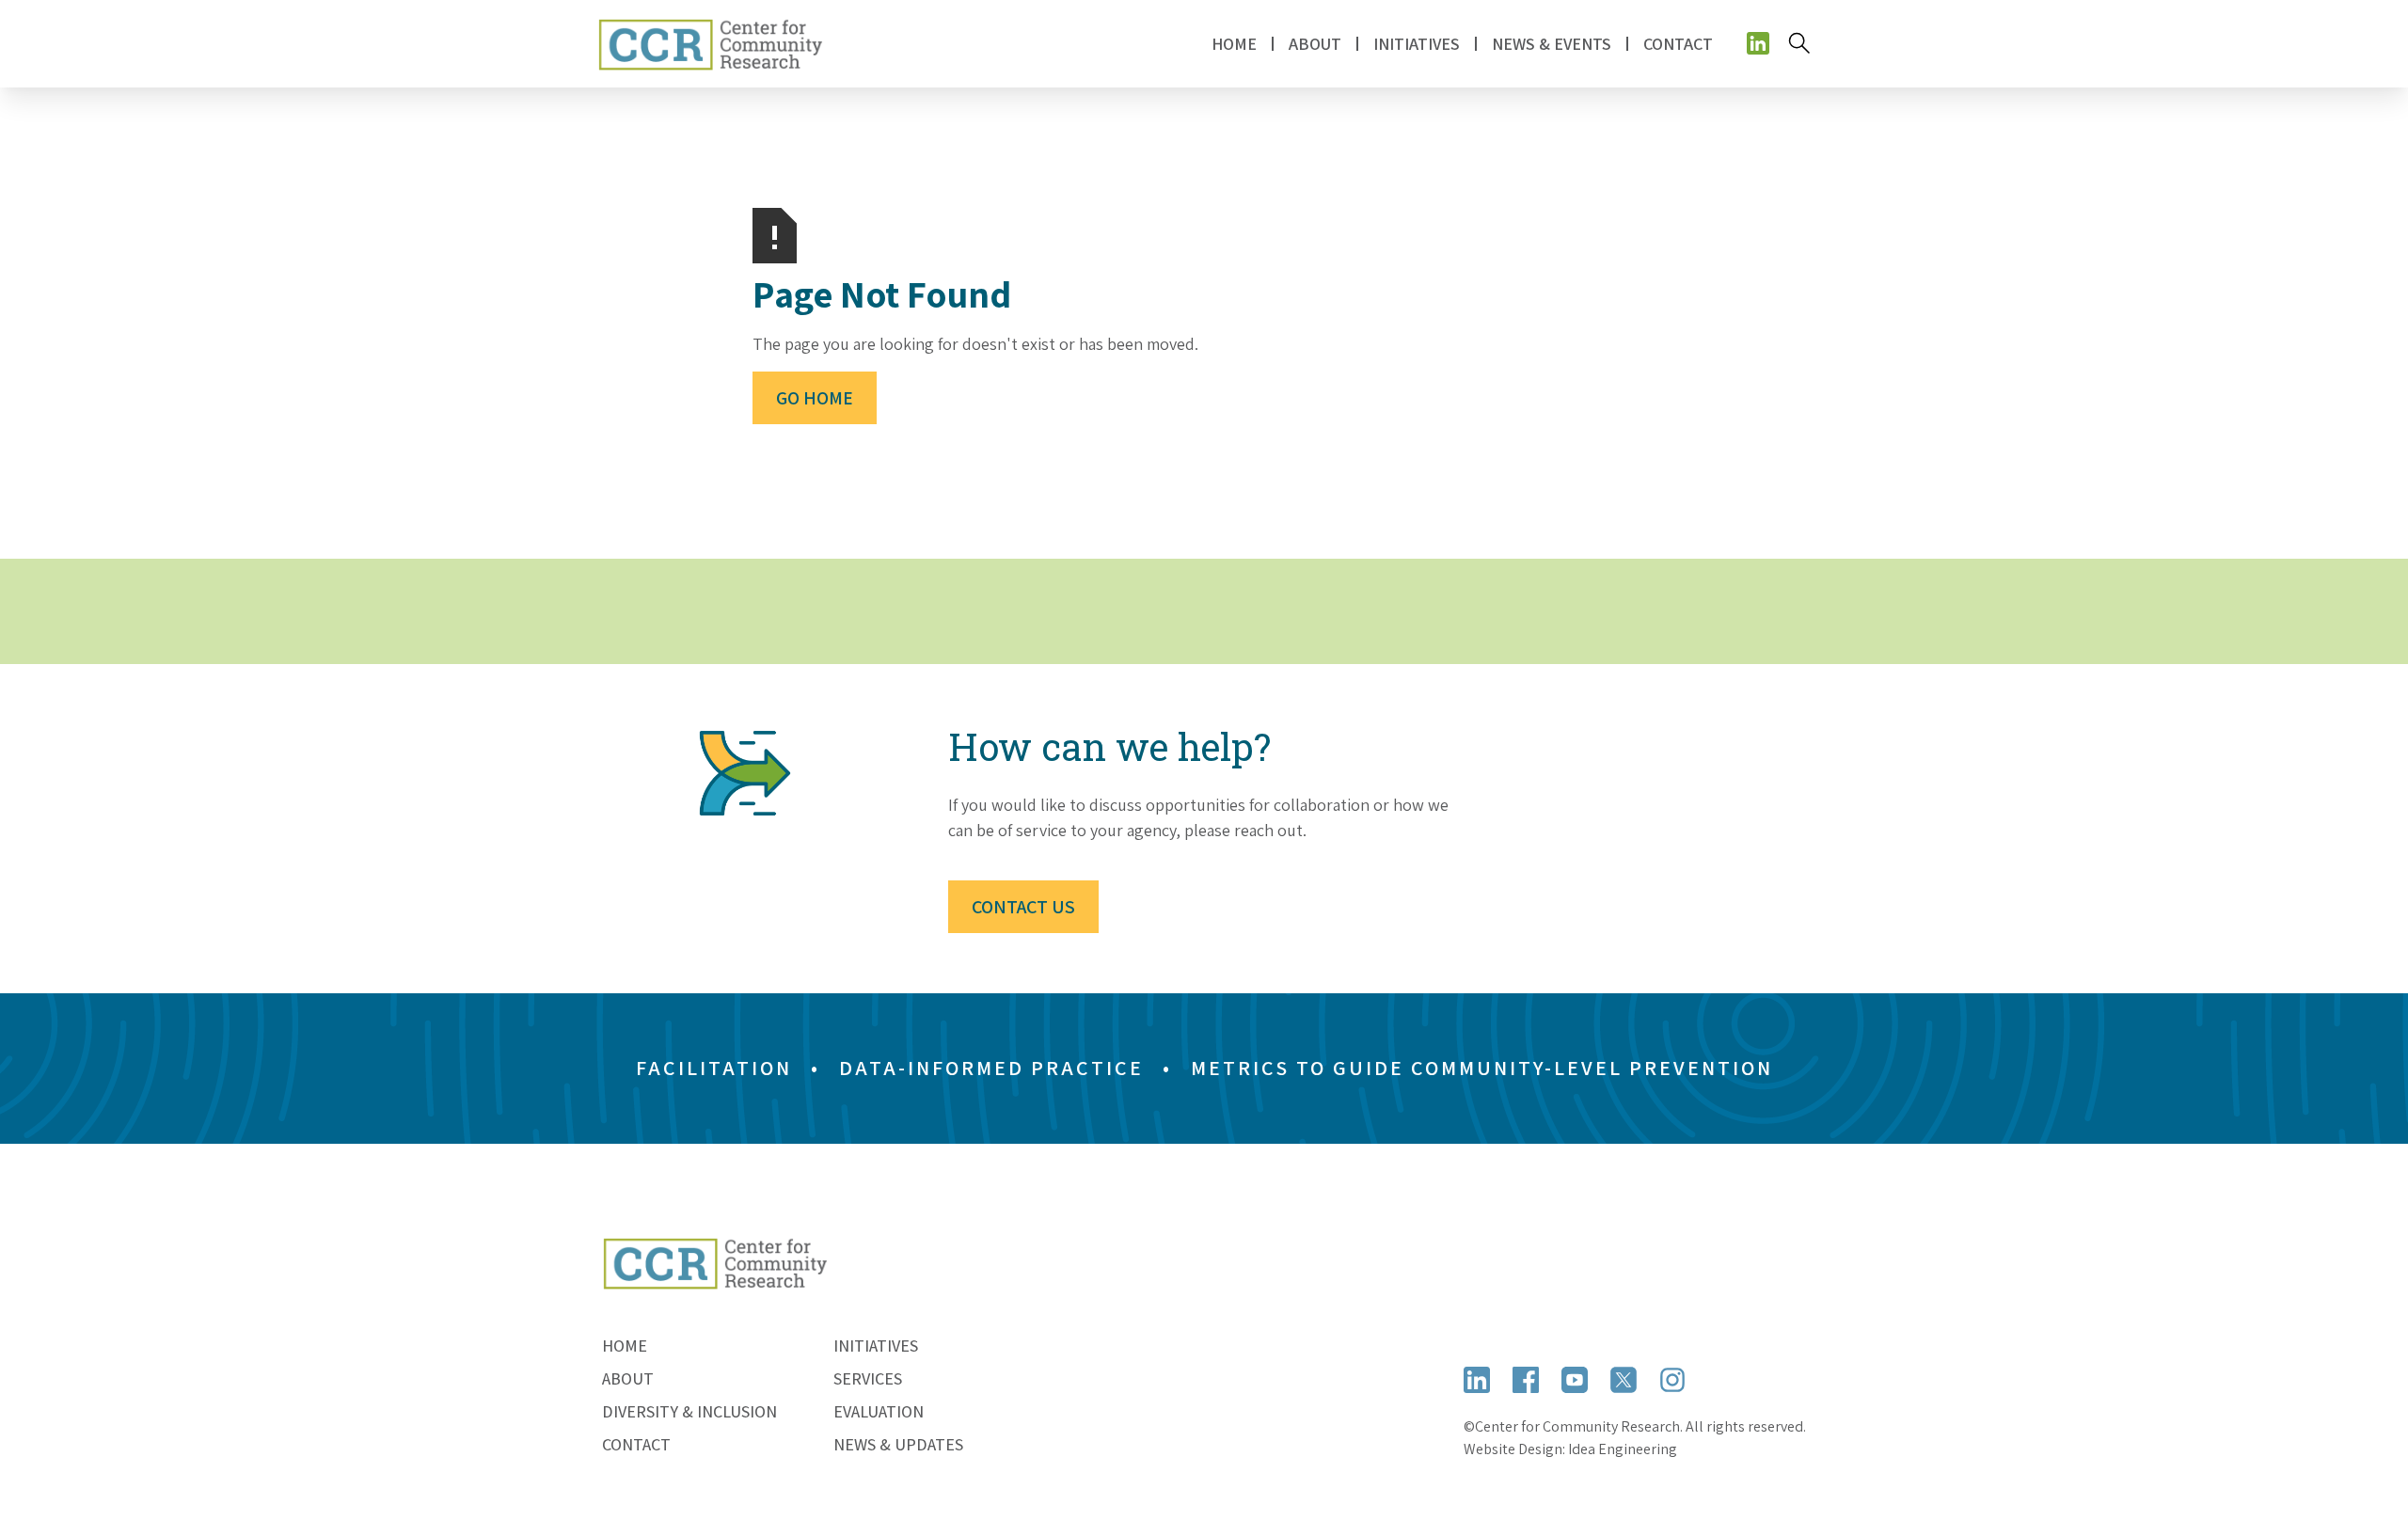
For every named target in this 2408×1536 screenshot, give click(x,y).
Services (868, 1378)
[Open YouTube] (1575, 1379)
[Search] (1799, 43)
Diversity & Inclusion (689, 1411)
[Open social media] (1758, 43)
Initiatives (876, 1346)
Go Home (815, 398)
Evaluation (879, 1411)
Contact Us (1023, 907)
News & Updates (898, 1444)
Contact (1678, 44)
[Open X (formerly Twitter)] (1624, 1379)
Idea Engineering (1623, 1449)
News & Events (1552, 44)
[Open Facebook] (1526, 1379)
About (628, 1378)
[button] (1315, 44)
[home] (710, 44)
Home (1234, 44)
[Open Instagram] (1672, 1379)
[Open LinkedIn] (1477, 1379)
